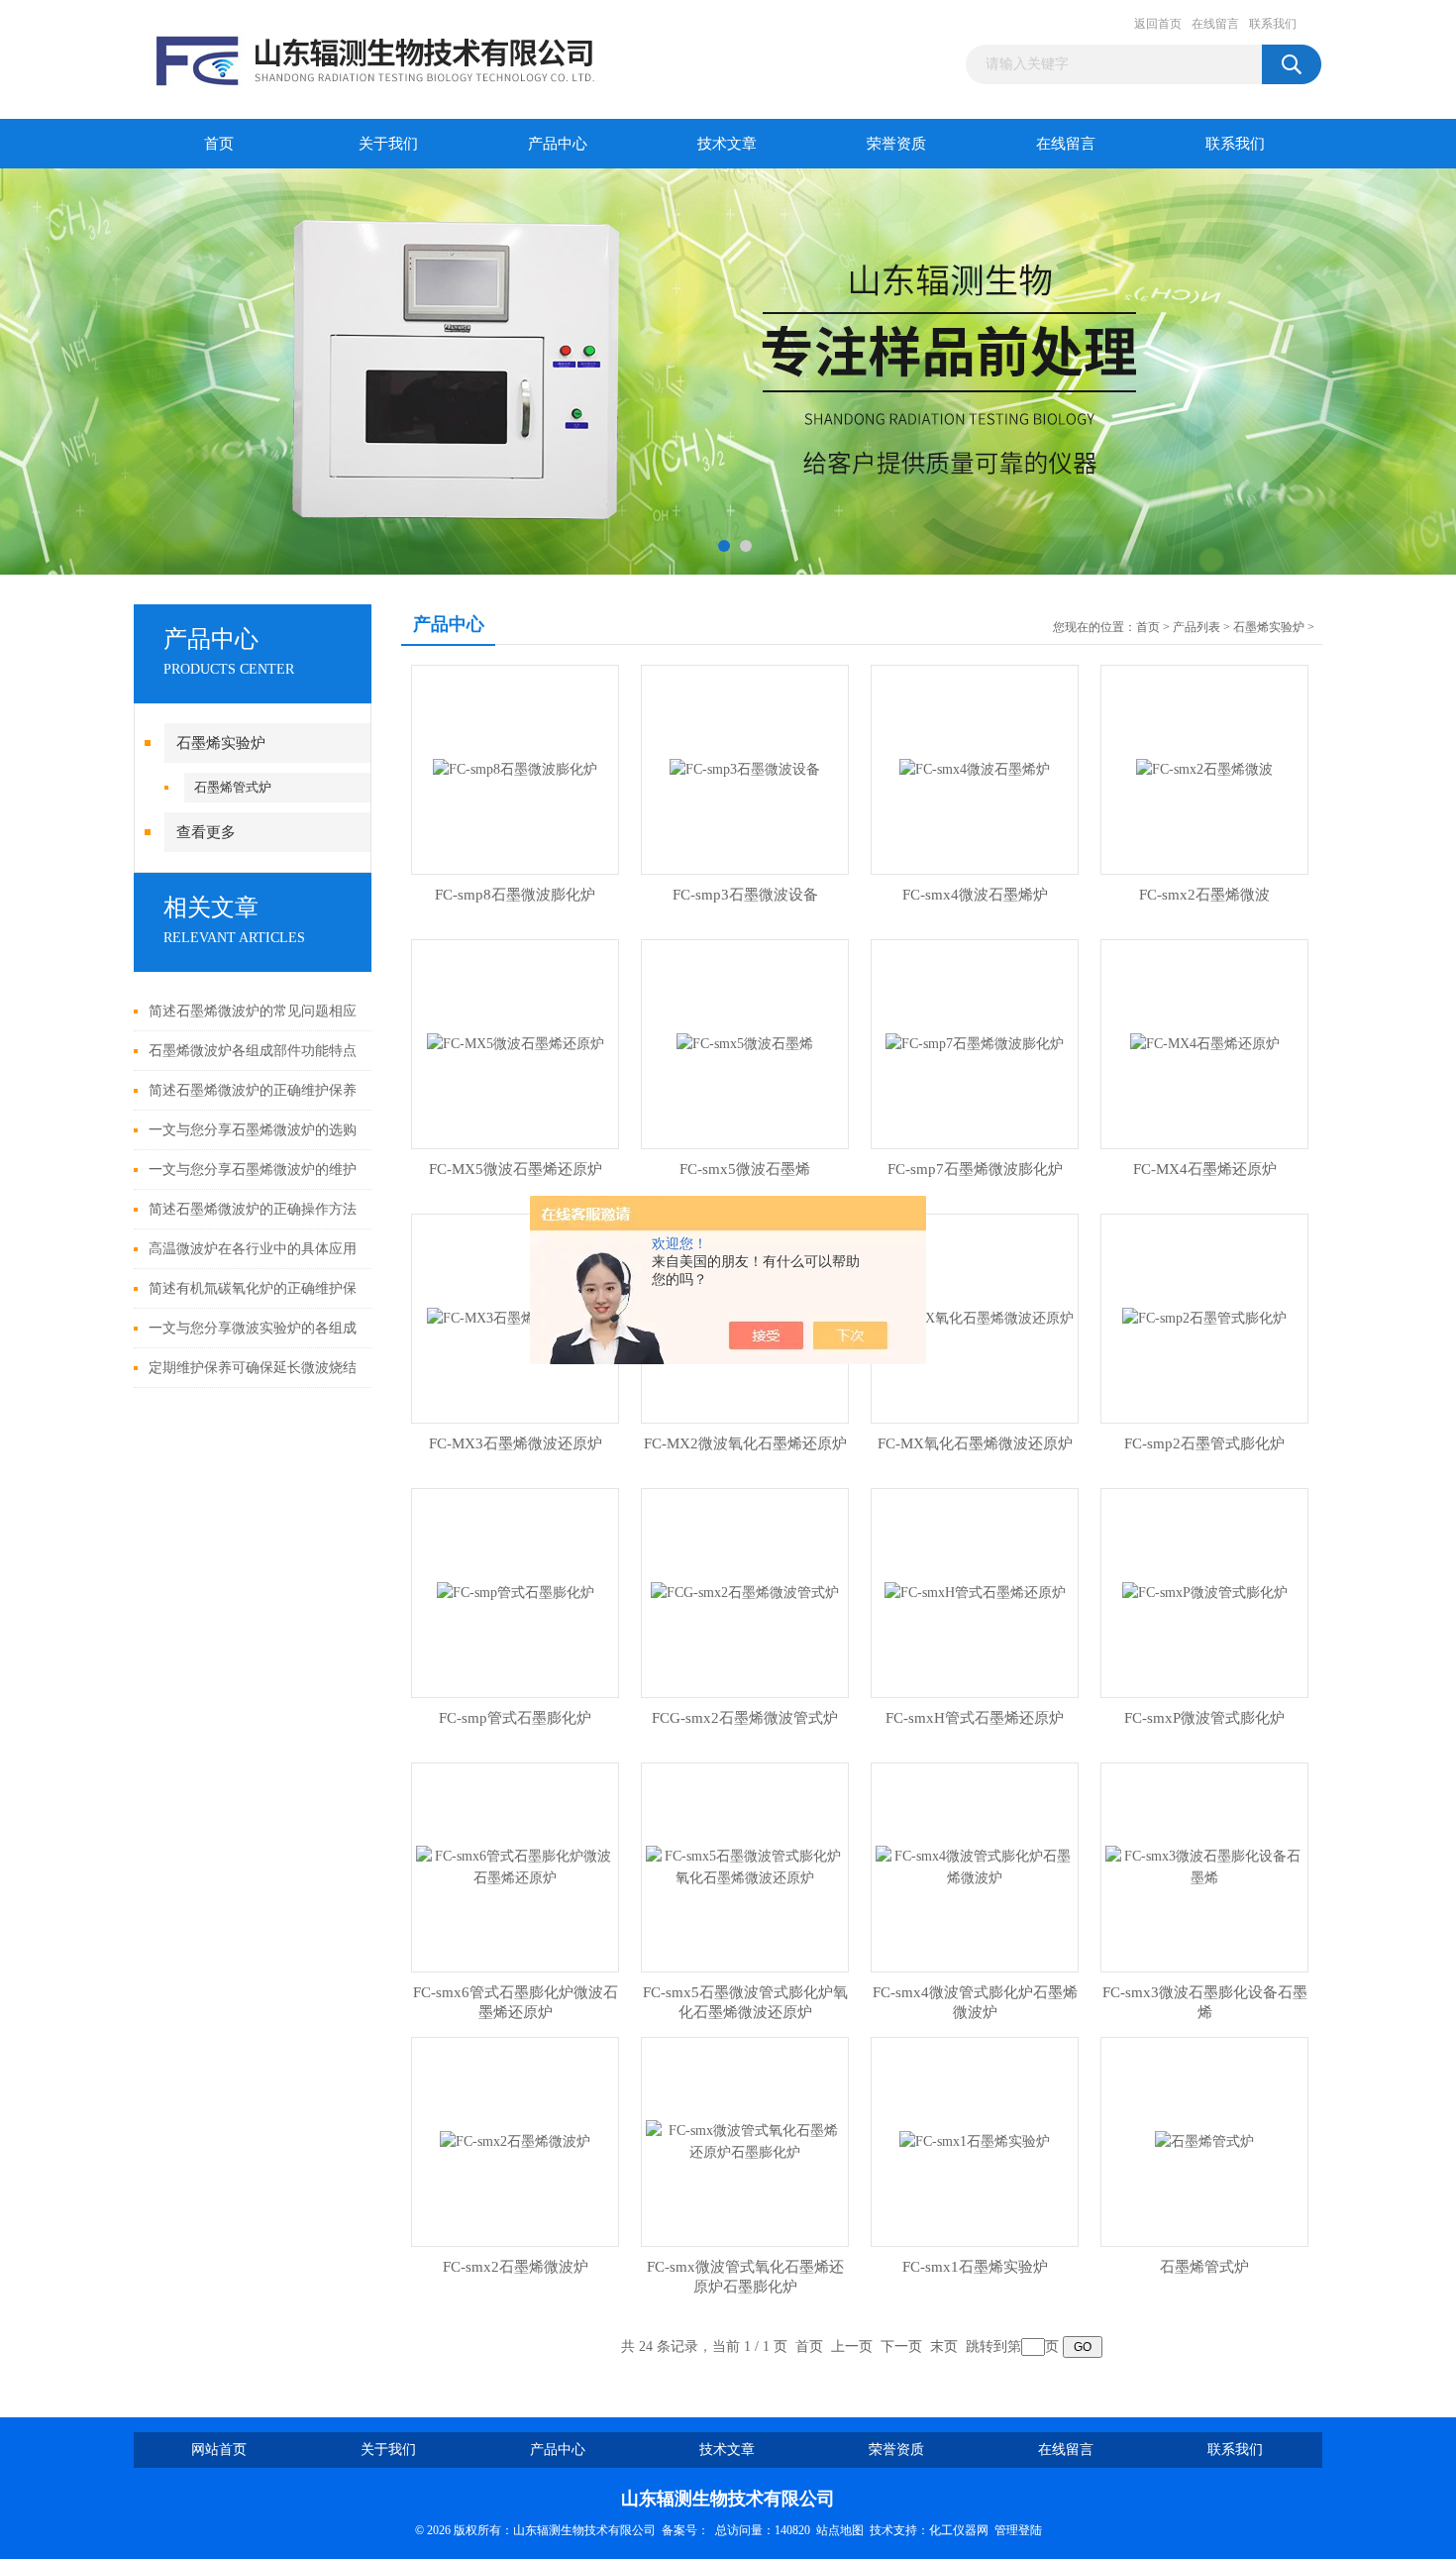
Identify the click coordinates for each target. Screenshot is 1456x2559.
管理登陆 (1018, 2530)
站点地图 (840, 2530)
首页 (219, 144)
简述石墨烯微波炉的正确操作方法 (253, 1209)
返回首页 (1158, 24)
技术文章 (727, 144)
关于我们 (388, 144)
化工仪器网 (959, 2530)
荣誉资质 (896, 144)
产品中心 (558, 144)
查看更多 (206, 832)
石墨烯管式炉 (233, 787)
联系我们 (1273, 24)
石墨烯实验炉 (221, 743)
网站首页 (219, 2450)
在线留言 (1215, 24)
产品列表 (1196, 627)
